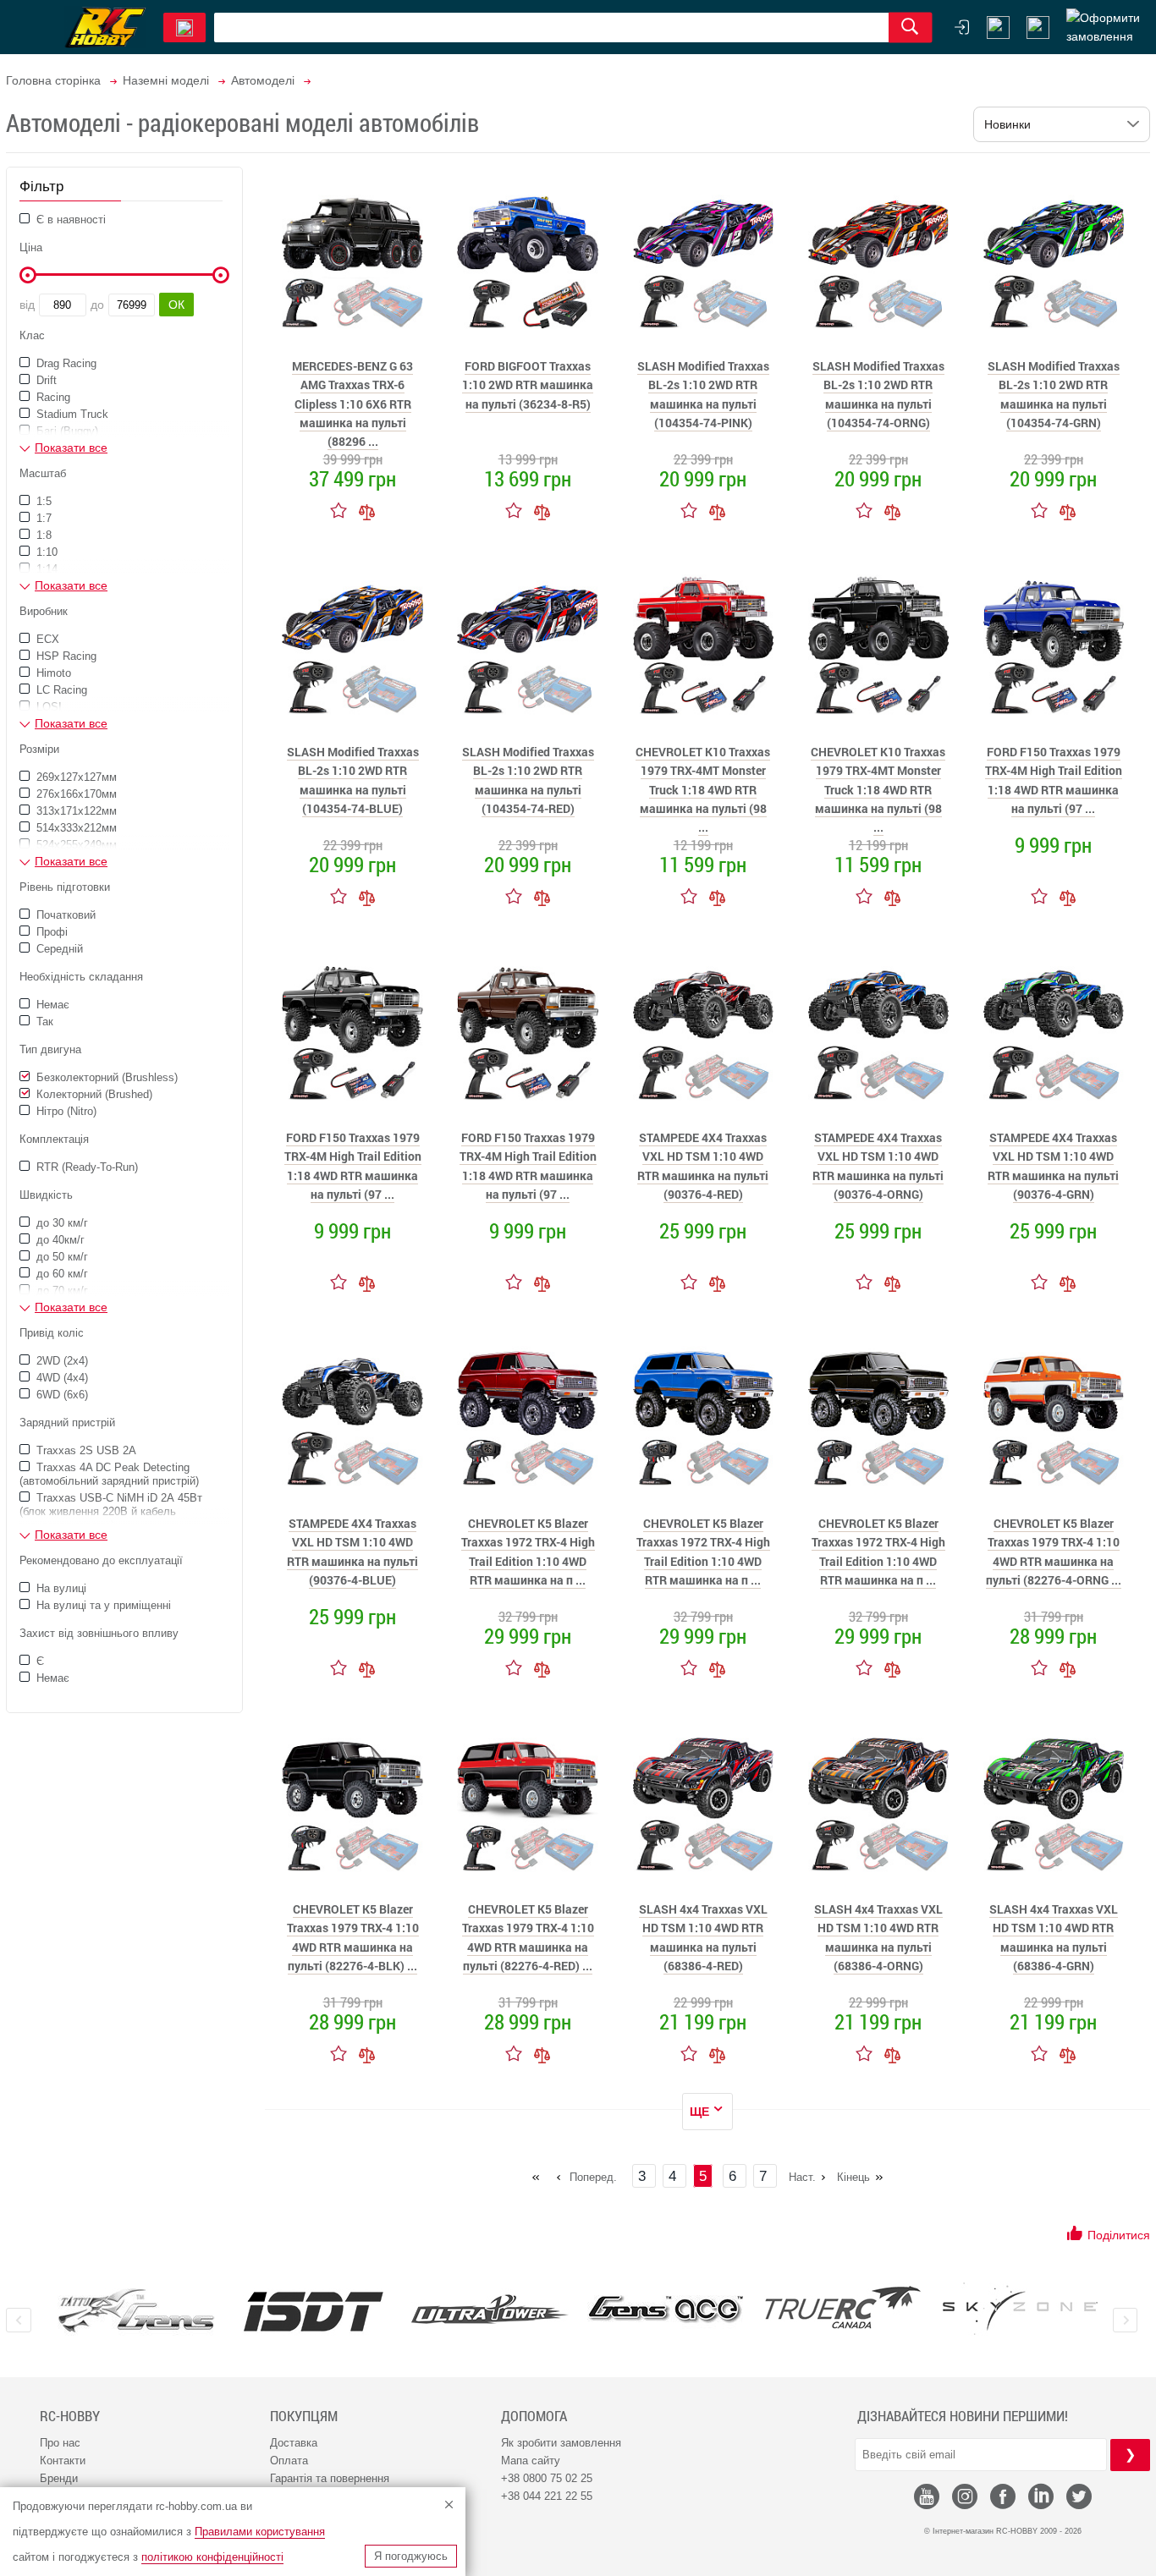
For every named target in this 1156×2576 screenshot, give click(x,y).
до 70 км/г (61, 1291)
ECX (46, 639)
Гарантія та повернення (330, 2478)
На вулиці (60, 1588)
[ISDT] (314, 2311)
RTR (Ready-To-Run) (85, 1167)
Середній (58, 949)
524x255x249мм (75, 845)
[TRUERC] (843, 2307)
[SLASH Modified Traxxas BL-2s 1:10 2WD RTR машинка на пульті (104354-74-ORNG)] (878, 259)
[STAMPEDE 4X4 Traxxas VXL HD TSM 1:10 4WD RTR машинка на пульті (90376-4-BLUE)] (353, 1416)
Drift (45, 380)
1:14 (45, 569)
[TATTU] (137, 2311)
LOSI (47, 707)
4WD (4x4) (61, 1378)
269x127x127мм (75, 777)
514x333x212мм (75, 828)
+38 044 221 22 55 (547, 2496)
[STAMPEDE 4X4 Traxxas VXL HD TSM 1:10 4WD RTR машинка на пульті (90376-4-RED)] (703, 1030)
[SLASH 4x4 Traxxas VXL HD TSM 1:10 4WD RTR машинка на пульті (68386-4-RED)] (703, 1802)
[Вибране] (1038, 27)
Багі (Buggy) (66, 431)
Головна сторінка (53, 80)
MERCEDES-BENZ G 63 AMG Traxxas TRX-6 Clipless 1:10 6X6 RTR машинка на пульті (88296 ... (352, 404)
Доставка (294, 2443)
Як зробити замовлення (561, 2443)
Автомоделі (263, 80)
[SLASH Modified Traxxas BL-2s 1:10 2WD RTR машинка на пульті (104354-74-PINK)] (703, 259)
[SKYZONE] (1019, 2309)
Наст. (802, 2177)
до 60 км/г (61, 1274)
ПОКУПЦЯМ (304, 2416)
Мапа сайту (531, 2461)
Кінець (853, 2177)
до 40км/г (59, 1240)
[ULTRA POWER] (490, 2311)
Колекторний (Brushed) (93, 1094)
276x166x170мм (75, 794)
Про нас (60, 2443)
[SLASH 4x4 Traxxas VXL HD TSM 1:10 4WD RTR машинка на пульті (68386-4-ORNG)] (878, 1802)
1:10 (45, 552)
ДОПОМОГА (534, 2416)
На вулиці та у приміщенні (102, 1605)
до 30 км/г (61, 1223)
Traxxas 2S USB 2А (85, 1450)
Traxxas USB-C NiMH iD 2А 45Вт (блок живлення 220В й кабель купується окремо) (111, 1511)
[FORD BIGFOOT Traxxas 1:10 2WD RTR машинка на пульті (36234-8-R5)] (528, 259)
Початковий (64, 915)
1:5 (42, 501)
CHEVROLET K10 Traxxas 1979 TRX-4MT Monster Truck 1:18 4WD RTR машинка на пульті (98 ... (703, 790)
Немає (51, 1005)
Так (43, 1022)
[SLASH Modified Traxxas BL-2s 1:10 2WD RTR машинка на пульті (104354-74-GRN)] (1054, 259)
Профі (50, 932)
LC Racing (60, 690)
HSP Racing (65, 656)
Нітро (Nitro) (65, 1111)
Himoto (52, 673)
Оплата (289, 2461)
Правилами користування (260, 2532)
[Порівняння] (367, 510)
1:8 (42, 535)
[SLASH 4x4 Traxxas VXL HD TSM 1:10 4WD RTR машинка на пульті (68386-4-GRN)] (1054, 1802)
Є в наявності (69, 220)
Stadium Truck (71, 414)
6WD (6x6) (61, 1395)
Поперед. (593, 2177)
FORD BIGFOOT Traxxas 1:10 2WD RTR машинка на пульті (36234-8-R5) (528, 385)
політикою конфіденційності (212, 2557)
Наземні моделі (166, 80)
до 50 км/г (61, 1257)
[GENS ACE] (666, 2311)
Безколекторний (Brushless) (105, 1077)
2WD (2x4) (61, 1361)
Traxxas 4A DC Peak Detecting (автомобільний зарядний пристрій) (109, 1474)
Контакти (63, 2461)
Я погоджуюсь (411, 2556)
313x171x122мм (75, 811)
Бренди (59, 2478)
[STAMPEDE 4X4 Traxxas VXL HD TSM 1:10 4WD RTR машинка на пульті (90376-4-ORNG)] (878, 1030)
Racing (52, 397)
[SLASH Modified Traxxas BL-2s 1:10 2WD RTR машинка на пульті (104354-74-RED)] (528, 645)
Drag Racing (65, 363)
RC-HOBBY (70, 2416)
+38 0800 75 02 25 (547, 2478)
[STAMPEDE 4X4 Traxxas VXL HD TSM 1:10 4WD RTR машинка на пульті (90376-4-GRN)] (1054, 1030)
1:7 (42, 518)
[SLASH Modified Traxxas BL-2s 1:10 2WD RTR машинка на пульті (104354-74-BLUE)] (353, 645)
